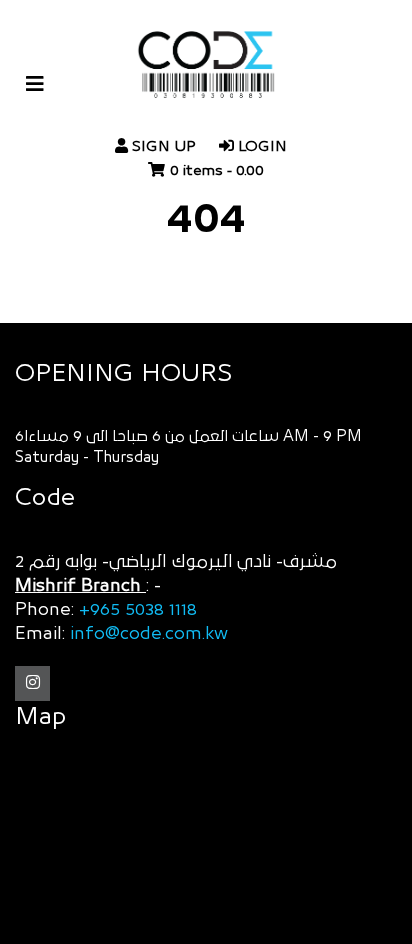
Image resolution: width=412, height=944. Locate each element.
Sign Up (161, 146)
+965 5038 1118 (138, 610)
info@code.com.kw (149, 634)
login (260, 146)
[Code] (206, 74)
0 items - (217, 170)
